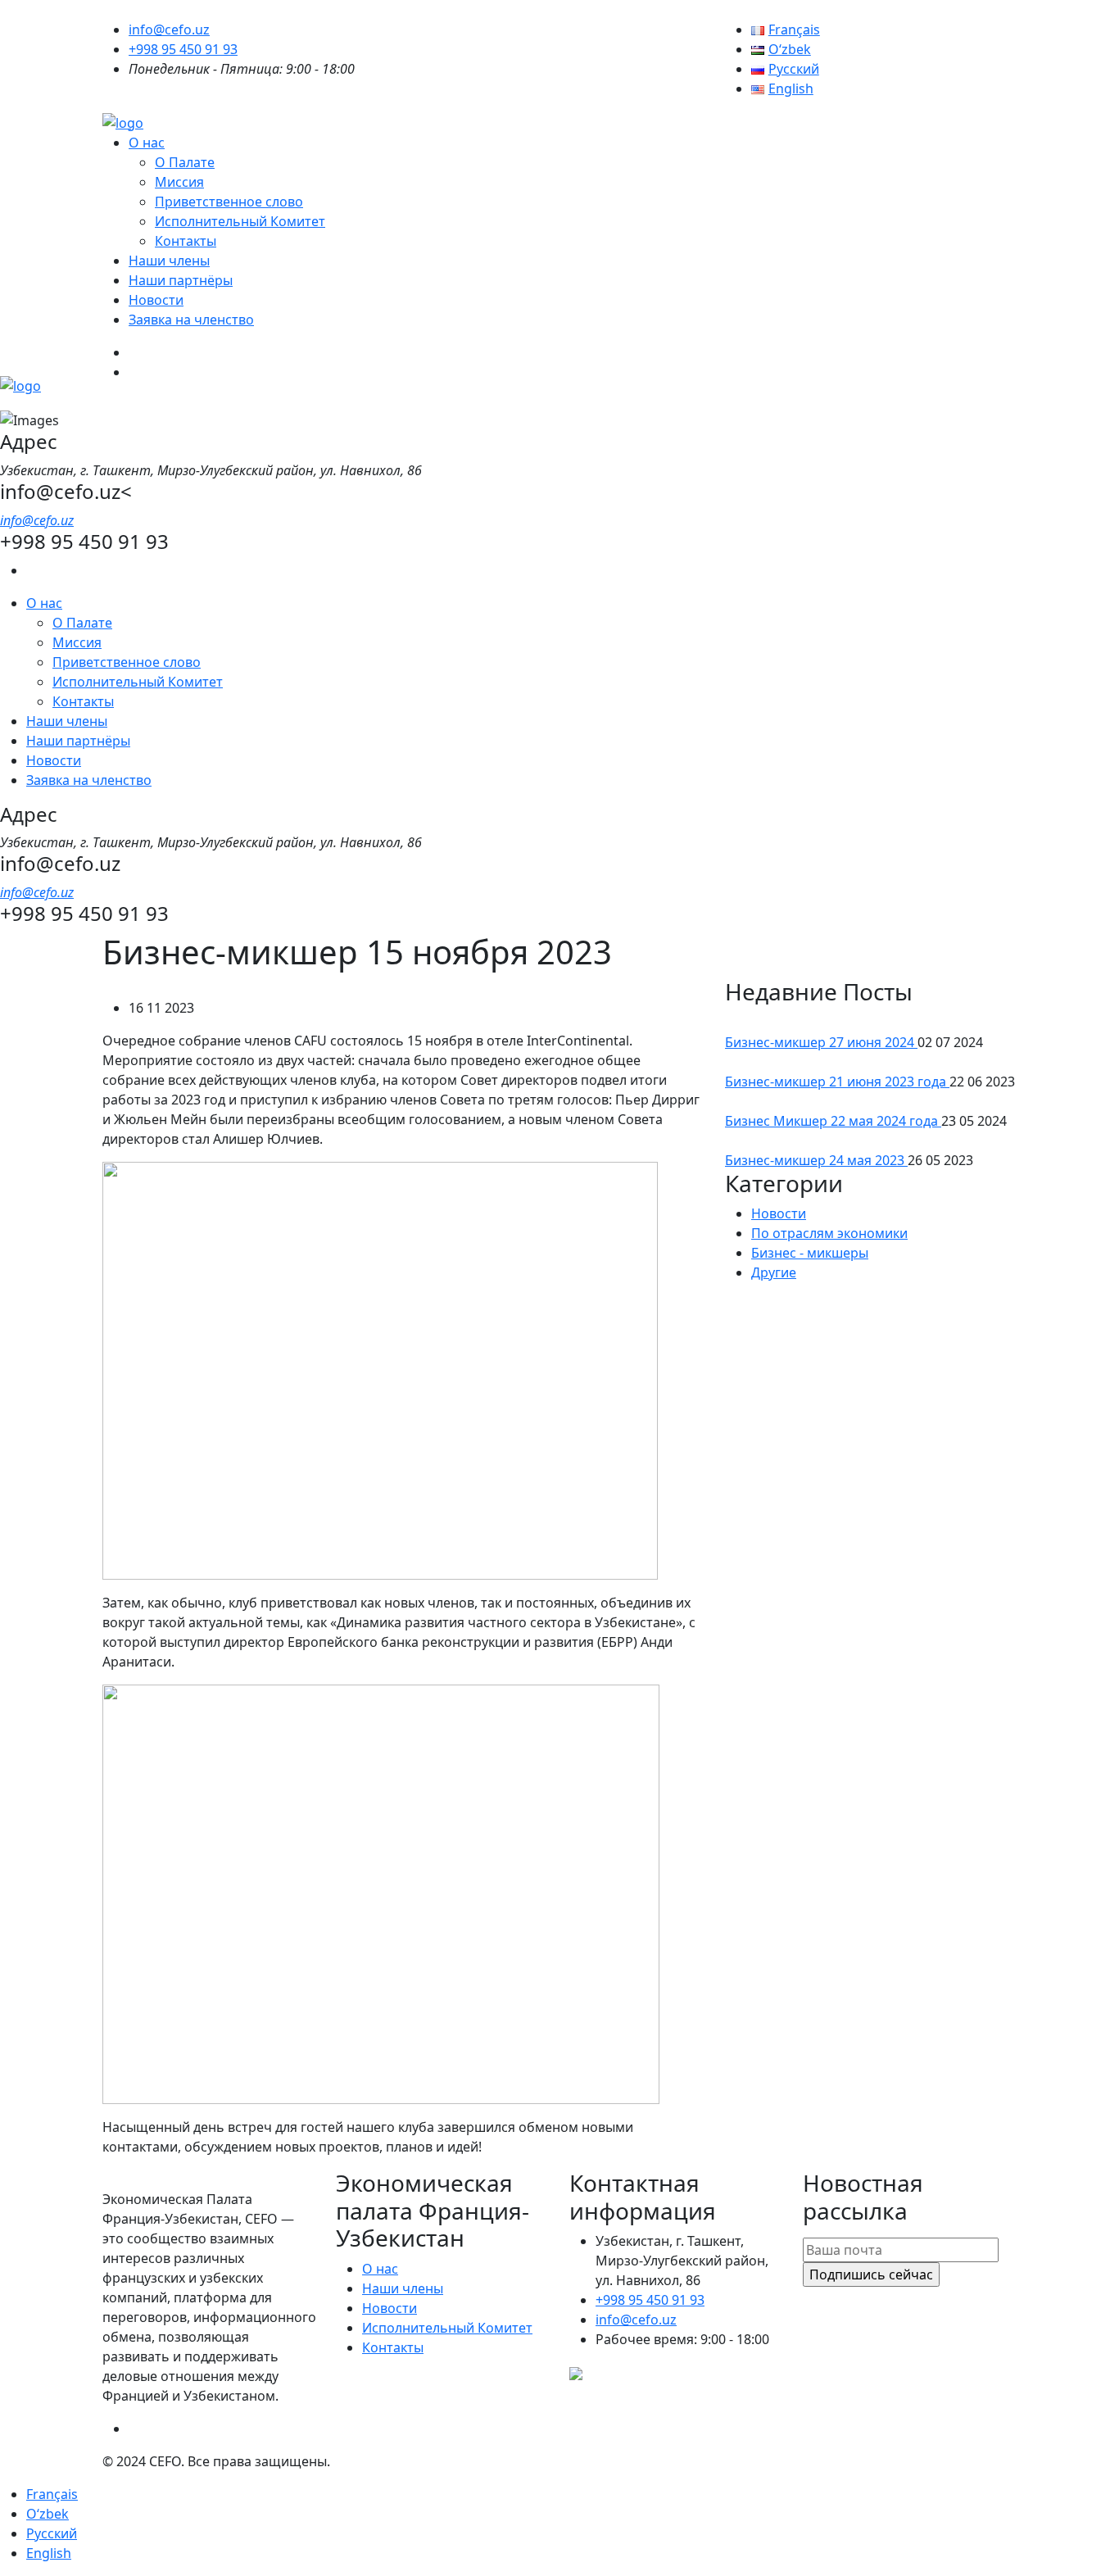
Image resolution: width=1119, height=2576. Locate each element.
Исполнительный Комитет (240, 221)
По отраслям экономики (829, 1233)
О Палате (185, 162)
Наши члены (169, 261)
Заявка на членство (191, 320)
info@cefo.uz (169, 29)
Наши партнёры (181, 280)
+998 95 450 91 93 (183, 49)
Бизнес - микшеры (810, 1253)
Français (52, 2494)
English (49, 2553)
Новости (156, 300)
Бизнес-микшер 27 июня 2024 (821, 1042)
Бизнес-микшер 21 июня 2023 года (837, 1082)
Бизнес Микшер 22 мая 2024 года (833, 1121)
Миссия (179, 182)
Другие (774, 1272)
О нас (147, 143)
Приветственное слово (229, 202)
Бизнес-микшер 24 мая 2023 (816, 1160)
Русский (52, 2533)
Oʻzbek (48, 2514)
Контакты (186, 241)
